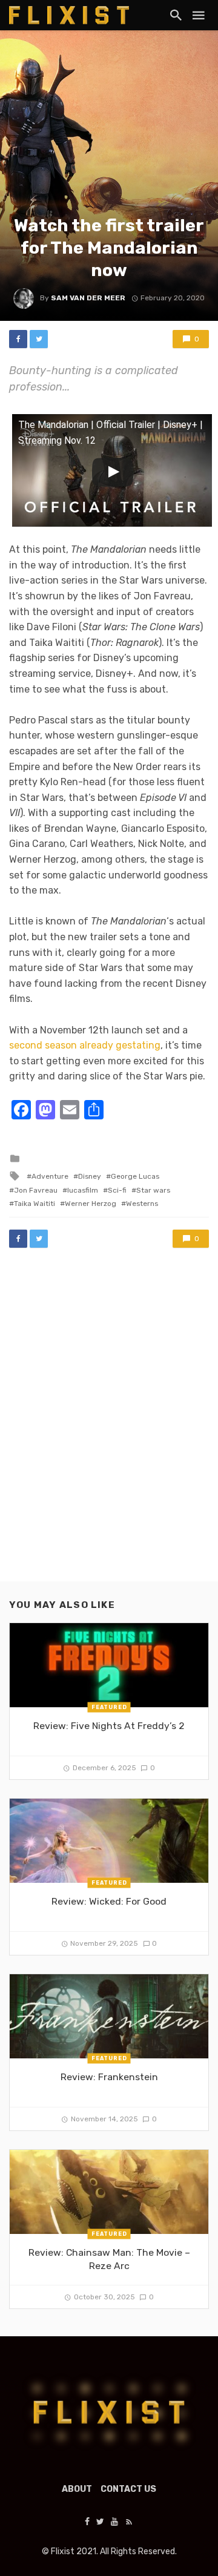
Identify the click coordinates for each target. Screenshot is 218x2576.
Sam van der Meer (88, 298)
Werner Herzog (91, 1204)
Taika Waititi (35, 1204)
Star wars (153, 1190)
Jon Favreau (36, 1190)
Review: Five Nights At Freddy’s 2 (109, 1726)
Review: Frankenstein (109, 2077)
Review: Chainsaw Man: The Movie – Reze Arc (109, 2259)
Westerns (142, 1204)
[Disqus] (109, 1426)
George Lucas (135, 1176)
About (77, 2489)
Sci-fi (117, 1190)
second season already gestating (85, 1045)
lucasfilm (83, 1190)
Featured (109, 1707)
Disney (90, 1176)
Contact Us (128, 2489)
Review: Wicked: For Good (109, 1901)
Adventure (50, 1176)
